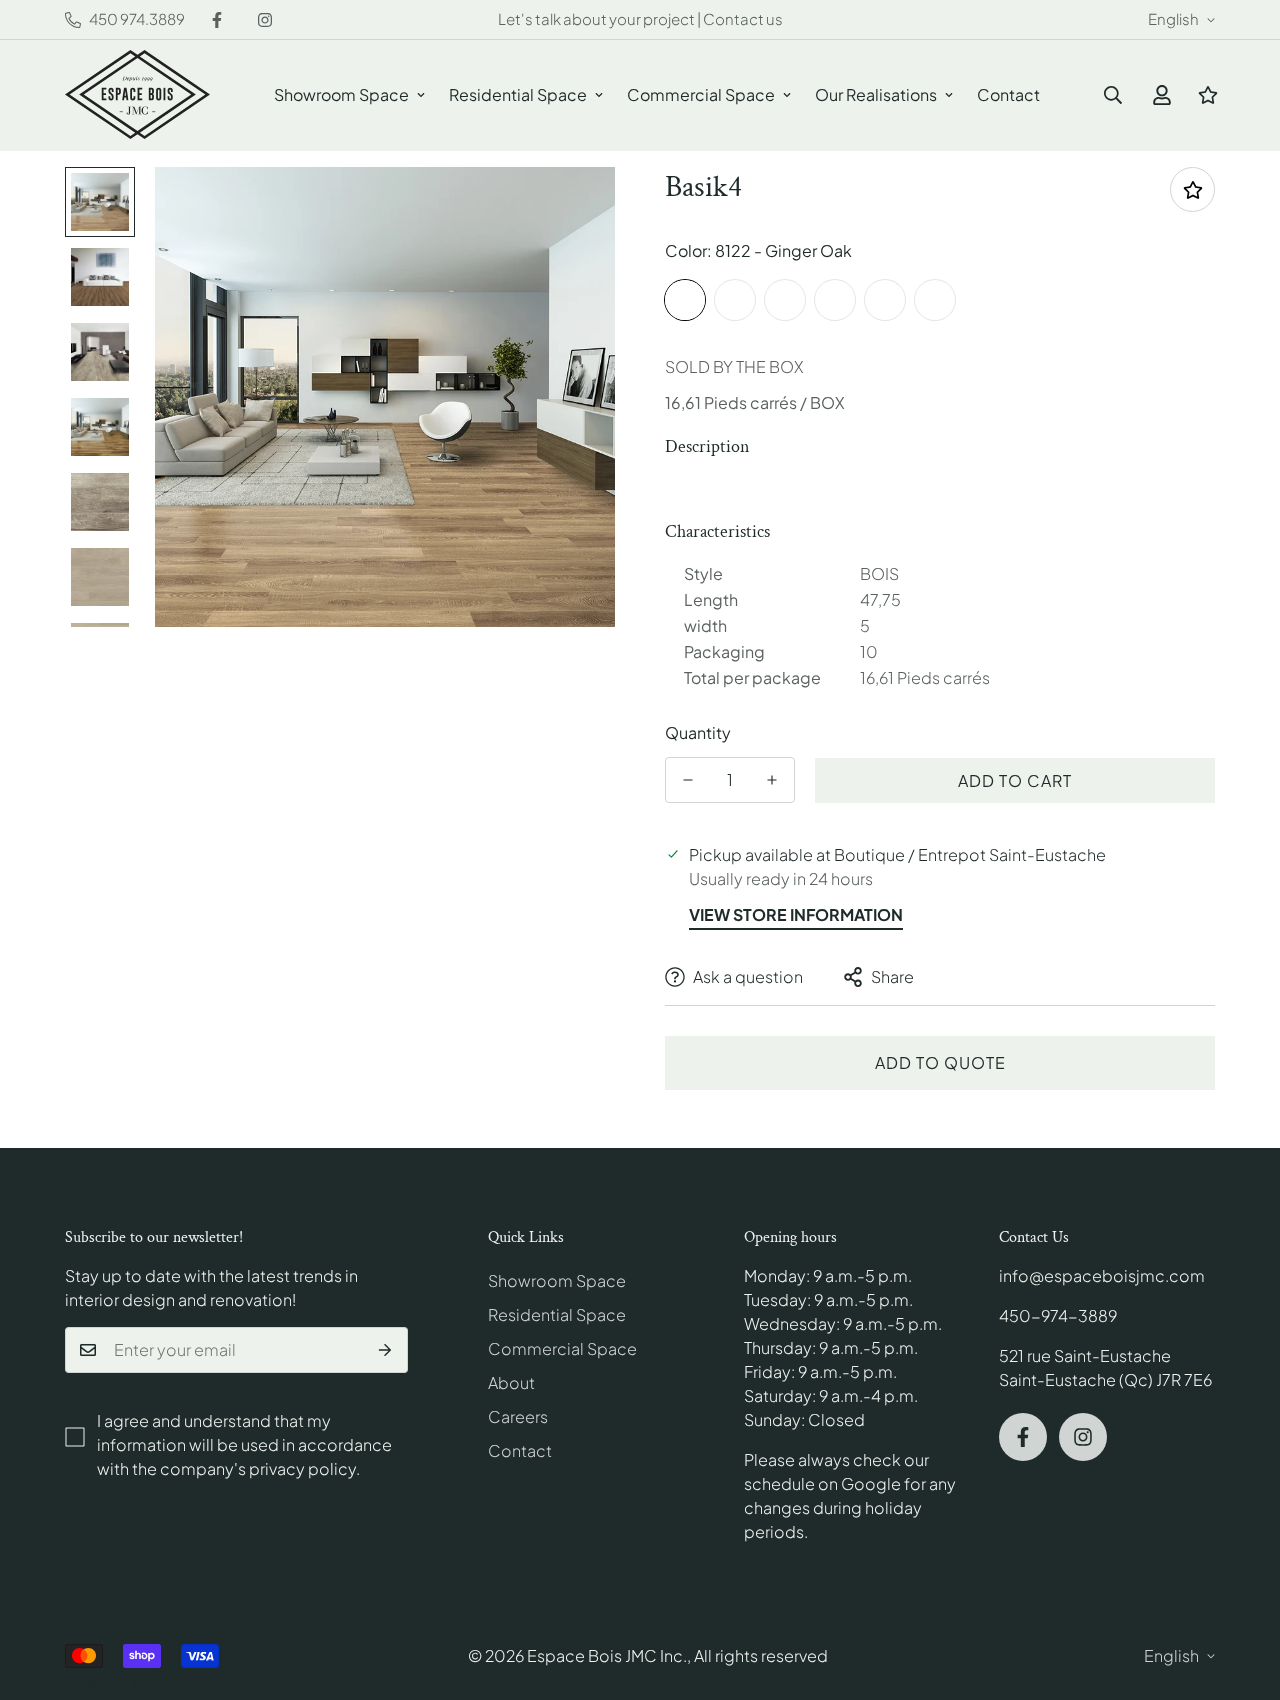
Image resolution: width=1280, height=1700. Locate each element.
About (511, 1382)
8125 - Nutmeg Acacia (785, 300)
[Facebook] (217, 20)
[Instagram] (265, 20)
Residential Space (518, 94)
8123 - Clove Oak (735, 300)
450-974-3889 (1058, 1315)
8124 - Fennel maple (835, 300)
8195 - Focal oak (885, 300)
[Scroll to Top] (1241, 1591)
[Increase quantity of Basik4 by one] (772, 780)
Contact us (743, 18)
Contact (1008, 94)
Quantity (698, 732)
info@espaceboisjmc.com (1102, 1275)
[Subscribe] (385, 1350)
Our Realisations (876, 94)
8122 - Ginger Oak (685, 300)
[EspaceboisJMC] (137, 95)
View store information (796, 914)
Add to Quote (940, 1062)
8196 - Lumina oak (935, 300)
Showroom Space (341, 94)
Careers (518, 1416)
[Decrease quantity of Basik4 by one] (688, 780)
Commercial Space (701, 94)
